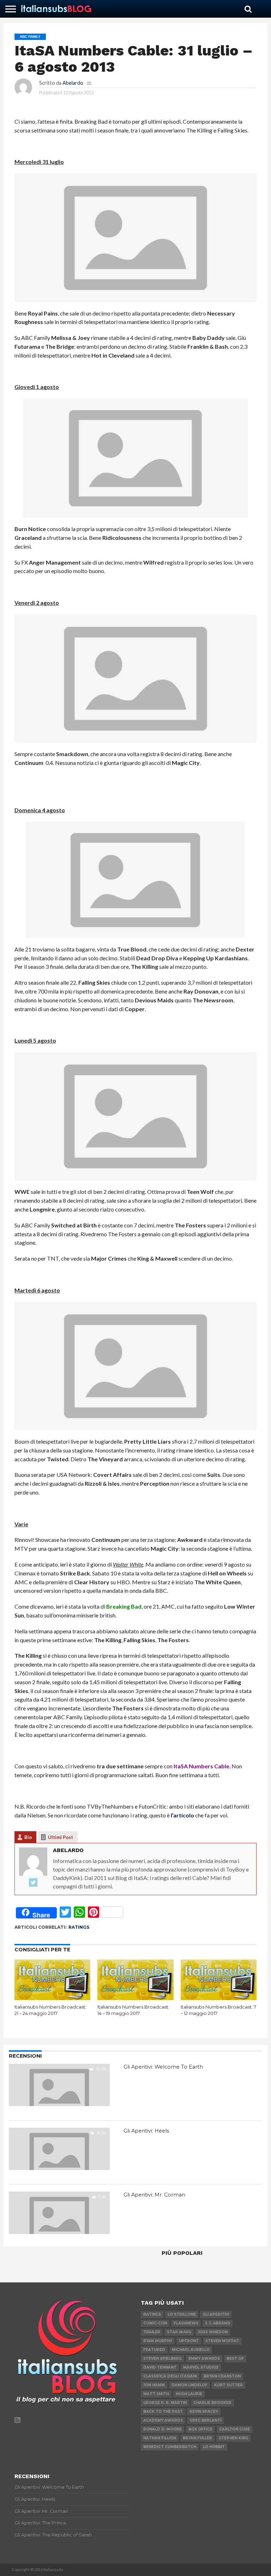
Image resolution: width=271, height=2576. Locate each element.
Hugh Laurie (189, 2394)
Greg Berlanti (205, 2420)
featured (154, 2350)
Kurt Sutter (228, 2385)
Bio (28, 1837)
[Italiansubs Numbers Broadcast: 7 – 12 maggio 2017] (219, 1998)
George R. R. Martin (165, 2403)
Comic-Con (155, 2323)
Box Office (200, 2429)
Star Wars (179, 2332)
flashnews (186, 2323)
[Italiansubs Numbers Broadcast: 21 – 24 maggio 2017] (52, 1998)
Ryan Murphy (158, 2341)
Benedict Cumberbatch (170, 2447)
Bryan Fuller (197, 2438)
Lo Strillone (182, 2314)
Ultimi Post (61, 1837)
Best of (235, 2359)
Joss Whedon (213, 2332)
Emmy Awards (204, 2359)
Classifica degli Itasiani (170, 2376)
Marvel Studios (201, 2367)
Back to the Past (163, 2412)
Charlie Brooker (212, 2403)
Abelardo (73, 83)
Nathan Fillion (160, 2438)
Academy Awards (163, 2420)
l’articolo (182, 1815)
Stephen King (233, 2438)
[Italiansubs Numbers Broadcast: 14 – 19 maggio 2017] (135, 1998)
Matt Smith (156, 2394)
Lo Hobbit (214, 2447)
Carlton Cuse (234, 2429)
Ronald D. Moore (162, 2429)
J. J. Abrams (218, 2323)
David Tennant (160, 2367)
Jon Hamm (154, 2385)
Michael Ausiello (191, 2350)
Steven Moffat (222, 2341)
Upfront (189, 2341)
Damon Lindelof (189, 2385)
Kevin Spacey (204, 2412)
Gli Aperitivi (216, 2314)
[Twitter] (33, 1883)
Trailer (152, 2332)
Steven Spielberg (162, 2359)
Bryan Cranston (222, 2376)
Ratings (79, 1927)
